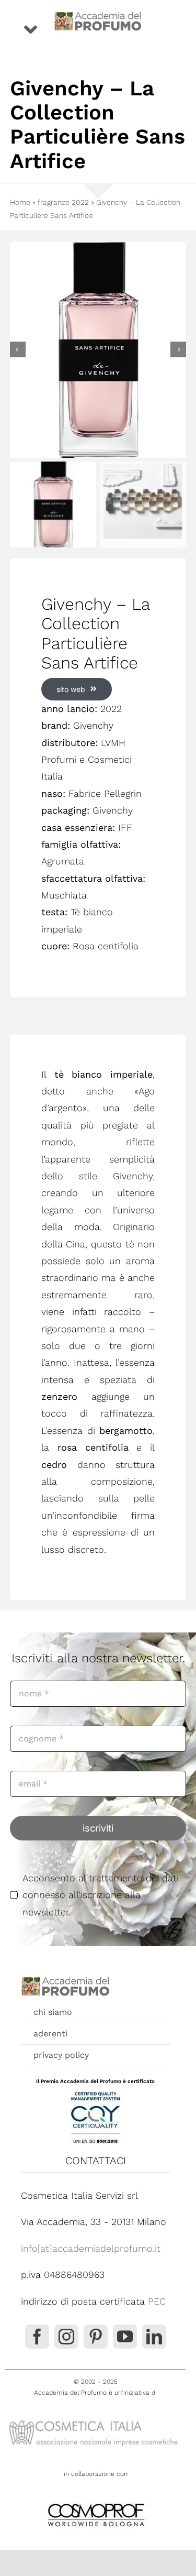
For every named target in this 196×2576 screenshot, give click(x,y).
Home (20, 202)
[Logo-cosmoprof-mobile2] (96, 2501)
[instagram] (66, 2337)
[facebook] (37, 2337)
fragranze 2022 (63, 202)
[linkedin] (154, 2337)
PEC (157, 2301)
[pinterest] (96, 2337)
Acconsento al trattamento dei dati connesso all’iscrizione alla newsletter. (101, 1895)
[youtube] (125, 2337)
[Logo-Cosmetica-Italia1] (95, 2420)
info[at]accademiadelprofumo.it (91, 2248)
